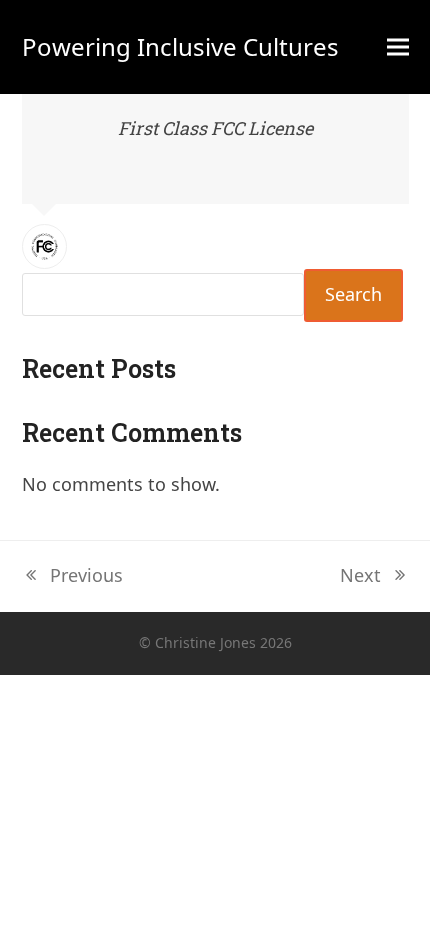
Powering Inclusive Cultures (180, 46)
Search (353, 294)
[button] (398, 47)
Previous (72, 576)
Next (361, 576)
